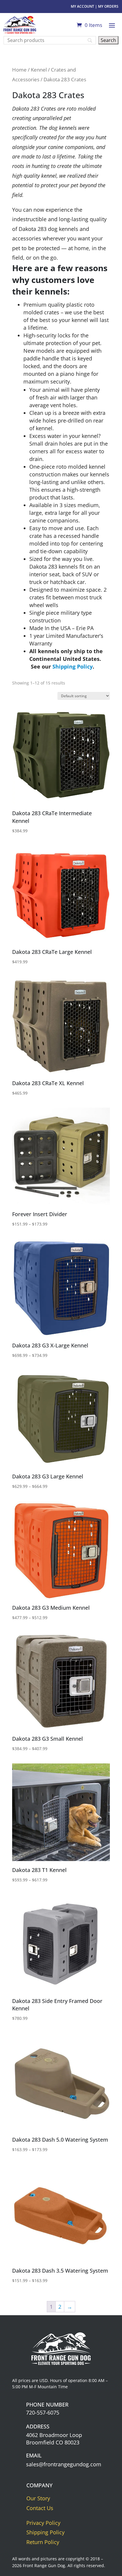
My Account (82, 6)
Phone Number (47, 2405)
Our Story (38, 2498)
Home (19, 70)
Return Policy (43, 2542)
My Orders (108, 6)
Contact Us (40, 2508)
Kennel (39, 70)
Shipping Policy (73, 666)
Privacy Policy (43, 2523)
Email (34, 2455)
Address (38, 2426)
